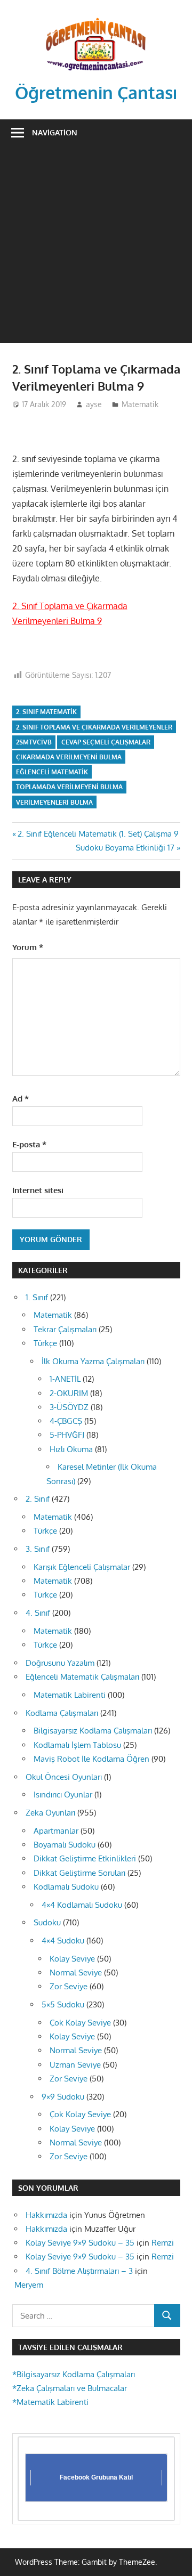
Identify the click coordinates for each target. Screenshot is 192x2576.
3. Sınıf (38, 1549)
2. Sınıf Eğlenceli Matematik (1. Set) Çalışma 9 (98, 834)
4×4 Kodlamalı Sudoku (82, 1905)
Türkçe (45, 1343)
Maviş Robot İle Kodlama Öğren (91, 1759)
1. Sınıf (37, 1297)
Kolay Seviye (72, 1959)
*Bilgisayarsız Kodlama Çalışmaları (74, 2374)
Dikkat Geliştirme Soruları (79, 1873)
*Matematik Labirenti (50, 2402)
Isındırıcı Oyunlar (63, 1795)
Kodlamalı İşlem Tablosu (77, 1745)
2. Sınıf (38, 1499)
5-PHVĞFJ (67, 1435)
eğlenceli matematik (52, 772)
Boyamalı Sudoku (65, 1845)
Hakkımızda (46, 2215)
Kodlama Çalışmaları (62, 1713)
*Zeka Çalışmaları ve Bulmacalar (70, 2388)
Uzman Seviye (75, 2065)
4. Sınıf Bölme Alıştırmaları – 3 (79, 2271)
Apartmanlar (56, 1831)
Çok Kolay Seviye (80, 2023)
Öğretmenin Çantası (96, 92)
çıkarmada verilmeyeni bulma (69, 757)
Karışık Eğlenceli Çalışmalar (82, 1567)
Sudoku (47, 1922)
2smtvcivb (34, 742)
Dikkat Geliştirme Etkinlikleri (85, 1858)
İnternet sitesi (38, 1190)
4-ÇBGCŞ (66, 1421)
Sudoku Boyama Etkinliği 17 (125, 848)
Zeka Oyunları (50, 1813)
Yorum (28, 947)
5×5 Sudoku (63, 2004)
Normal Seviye (76, 1972)
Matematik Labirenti (70, 1695)
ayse (94, 404)
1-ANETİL (65, 1379)
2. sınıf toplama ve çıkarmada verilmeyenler (94, 727)
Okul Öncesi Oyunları (64, 1777)
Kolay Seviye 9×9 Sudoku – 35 (80, 2243)
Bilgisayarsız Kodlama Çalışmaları (93, 1731)
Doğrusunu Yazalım (60, 1663)
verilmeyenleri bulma (54, 802)
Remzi (163, 2243)
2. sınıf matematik (46, 712)
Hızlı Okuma (71, 1449)
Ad (21, 1099)
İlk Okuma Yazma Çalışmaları (93, 1361)
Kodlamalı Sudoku (66, 1887)
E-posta (29, 1144)
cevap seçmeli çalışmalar (106, 742)
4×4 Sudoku (63, 1941)
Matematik (140, 404)
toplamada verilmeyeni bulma (69, 787)
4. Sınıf (38, 1613)
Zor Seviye (69, 1986)
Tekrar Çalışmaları (65, 1329)
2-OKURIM (69, 1393)
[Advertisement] (96, 247)
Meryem (29, 2285)
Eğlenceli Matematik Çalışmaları (82, 1677)
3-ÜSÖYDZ (69, 1407)
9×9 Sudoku (63, 2097)
